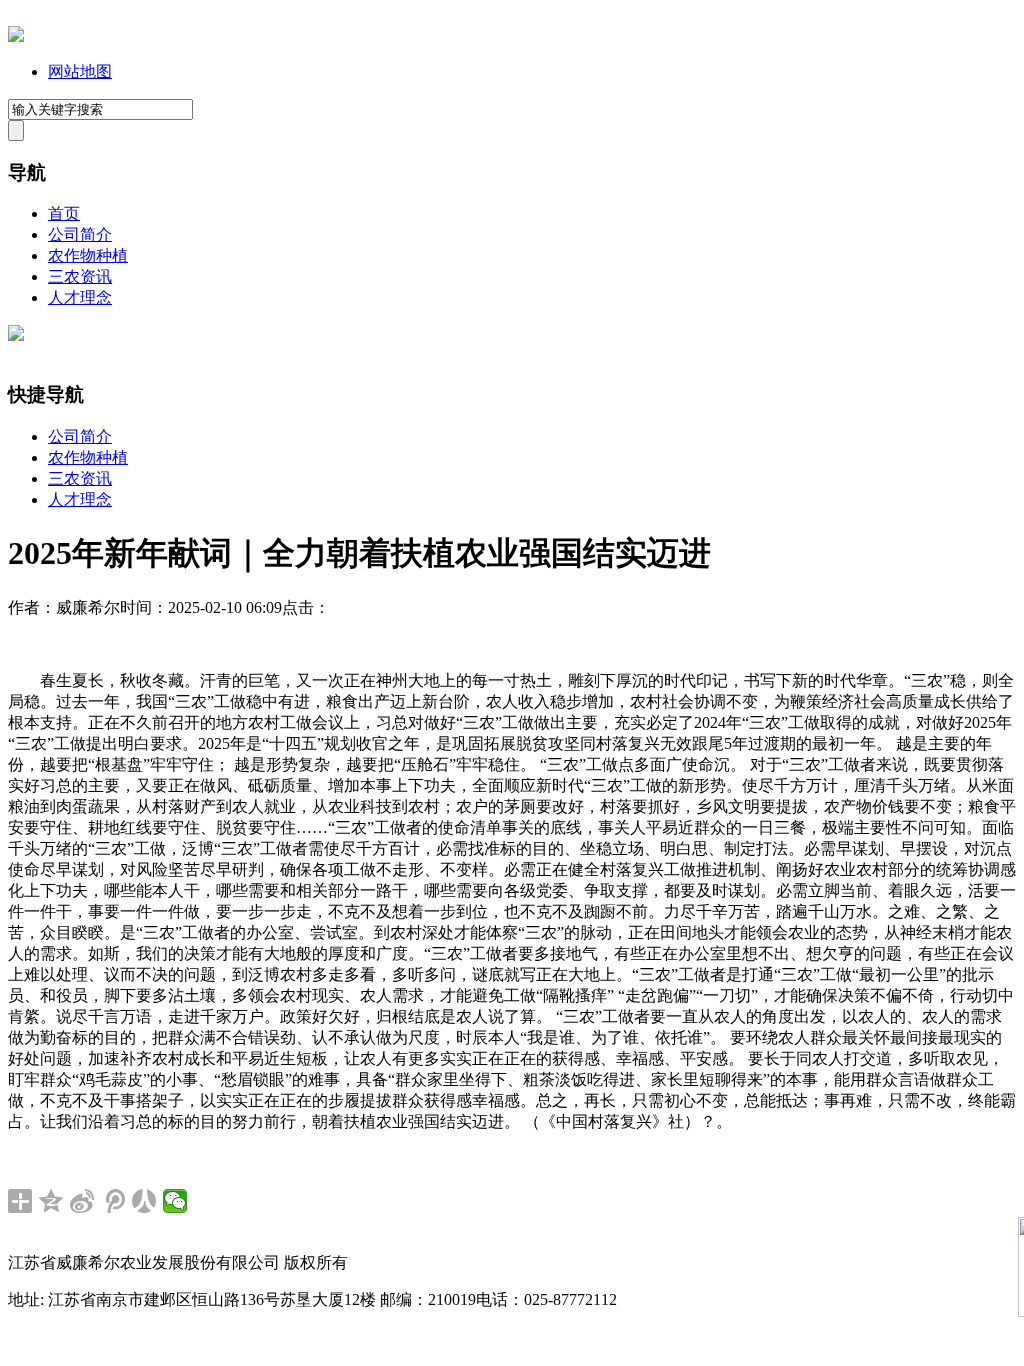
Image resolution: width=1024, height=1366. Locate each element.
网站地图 (80, 71)
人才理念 (80, 297)
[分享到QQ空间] (51, 1201)
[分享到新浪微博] (82, 1201)
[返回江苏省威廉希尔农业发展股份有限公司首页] (16, 36)
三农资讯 (80, 276)
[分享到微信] (175, 1201)
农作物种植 (88, 255)
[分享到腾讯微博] (113, 1201)
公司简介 (80, 234)
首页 (64, 213)
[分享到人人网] (144, 1201)
